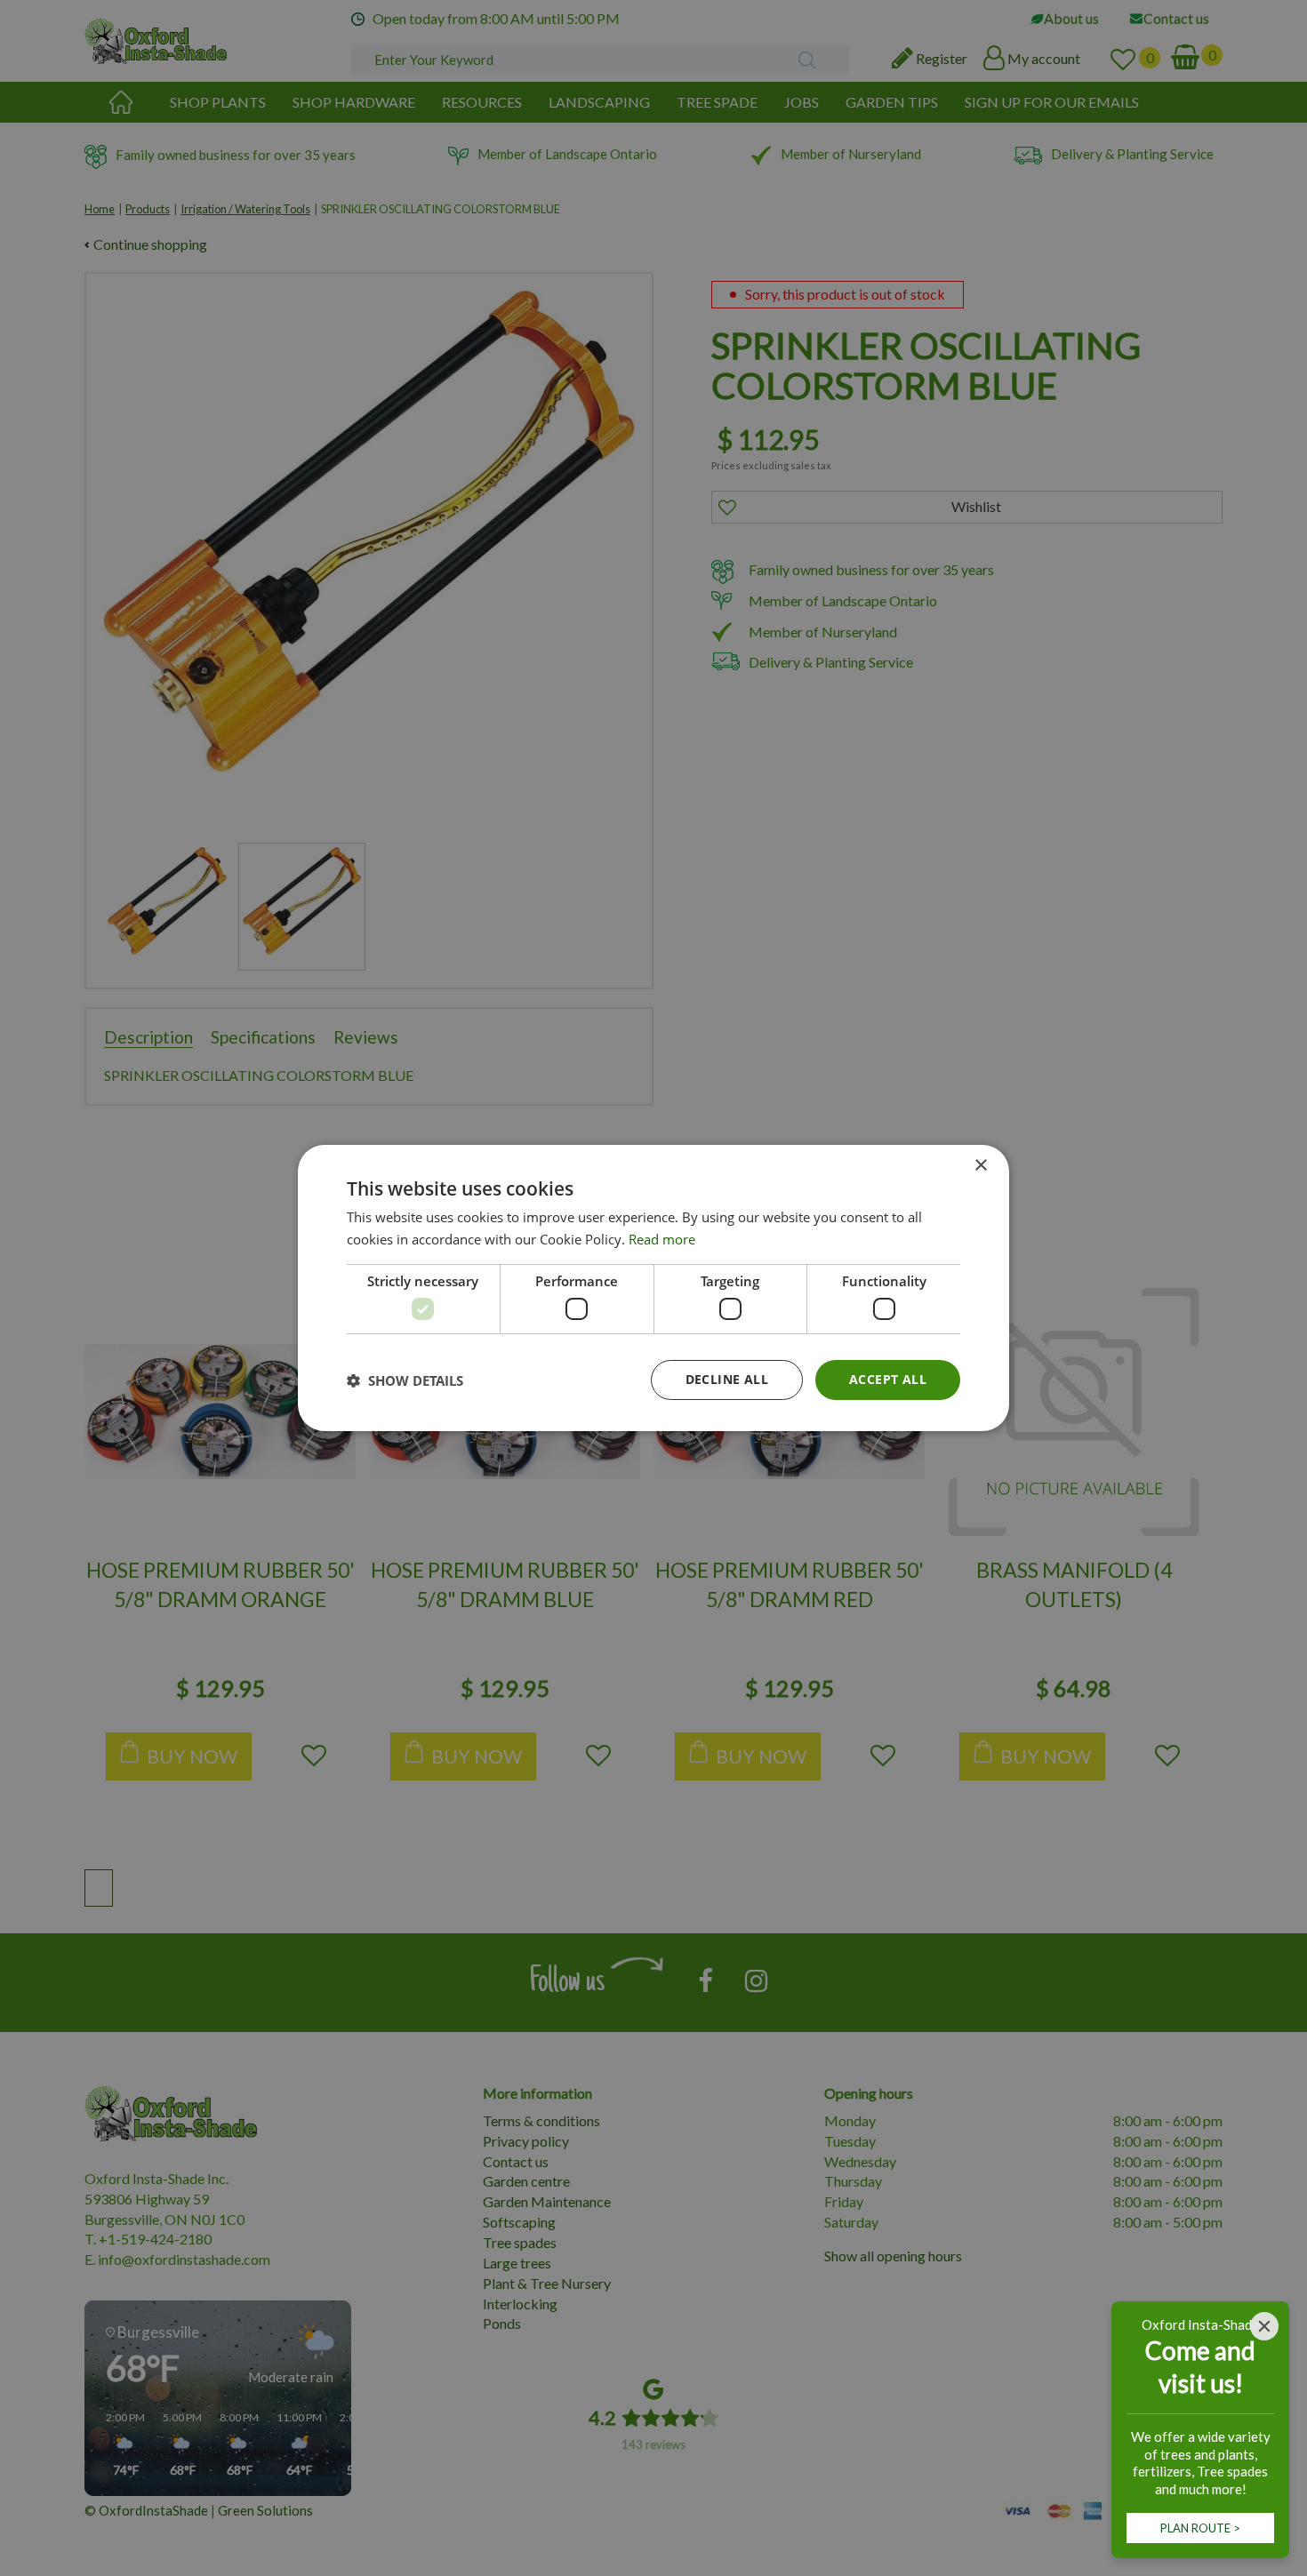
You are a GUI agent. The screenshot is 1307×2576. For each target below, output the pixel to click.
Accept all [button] (888, 1379)
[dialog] (653, 1288)
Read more (662, 1239)
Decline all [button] (727, 1379)
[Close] (1264, 2326)
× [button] (980, 1166)
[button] (405, 1380)
